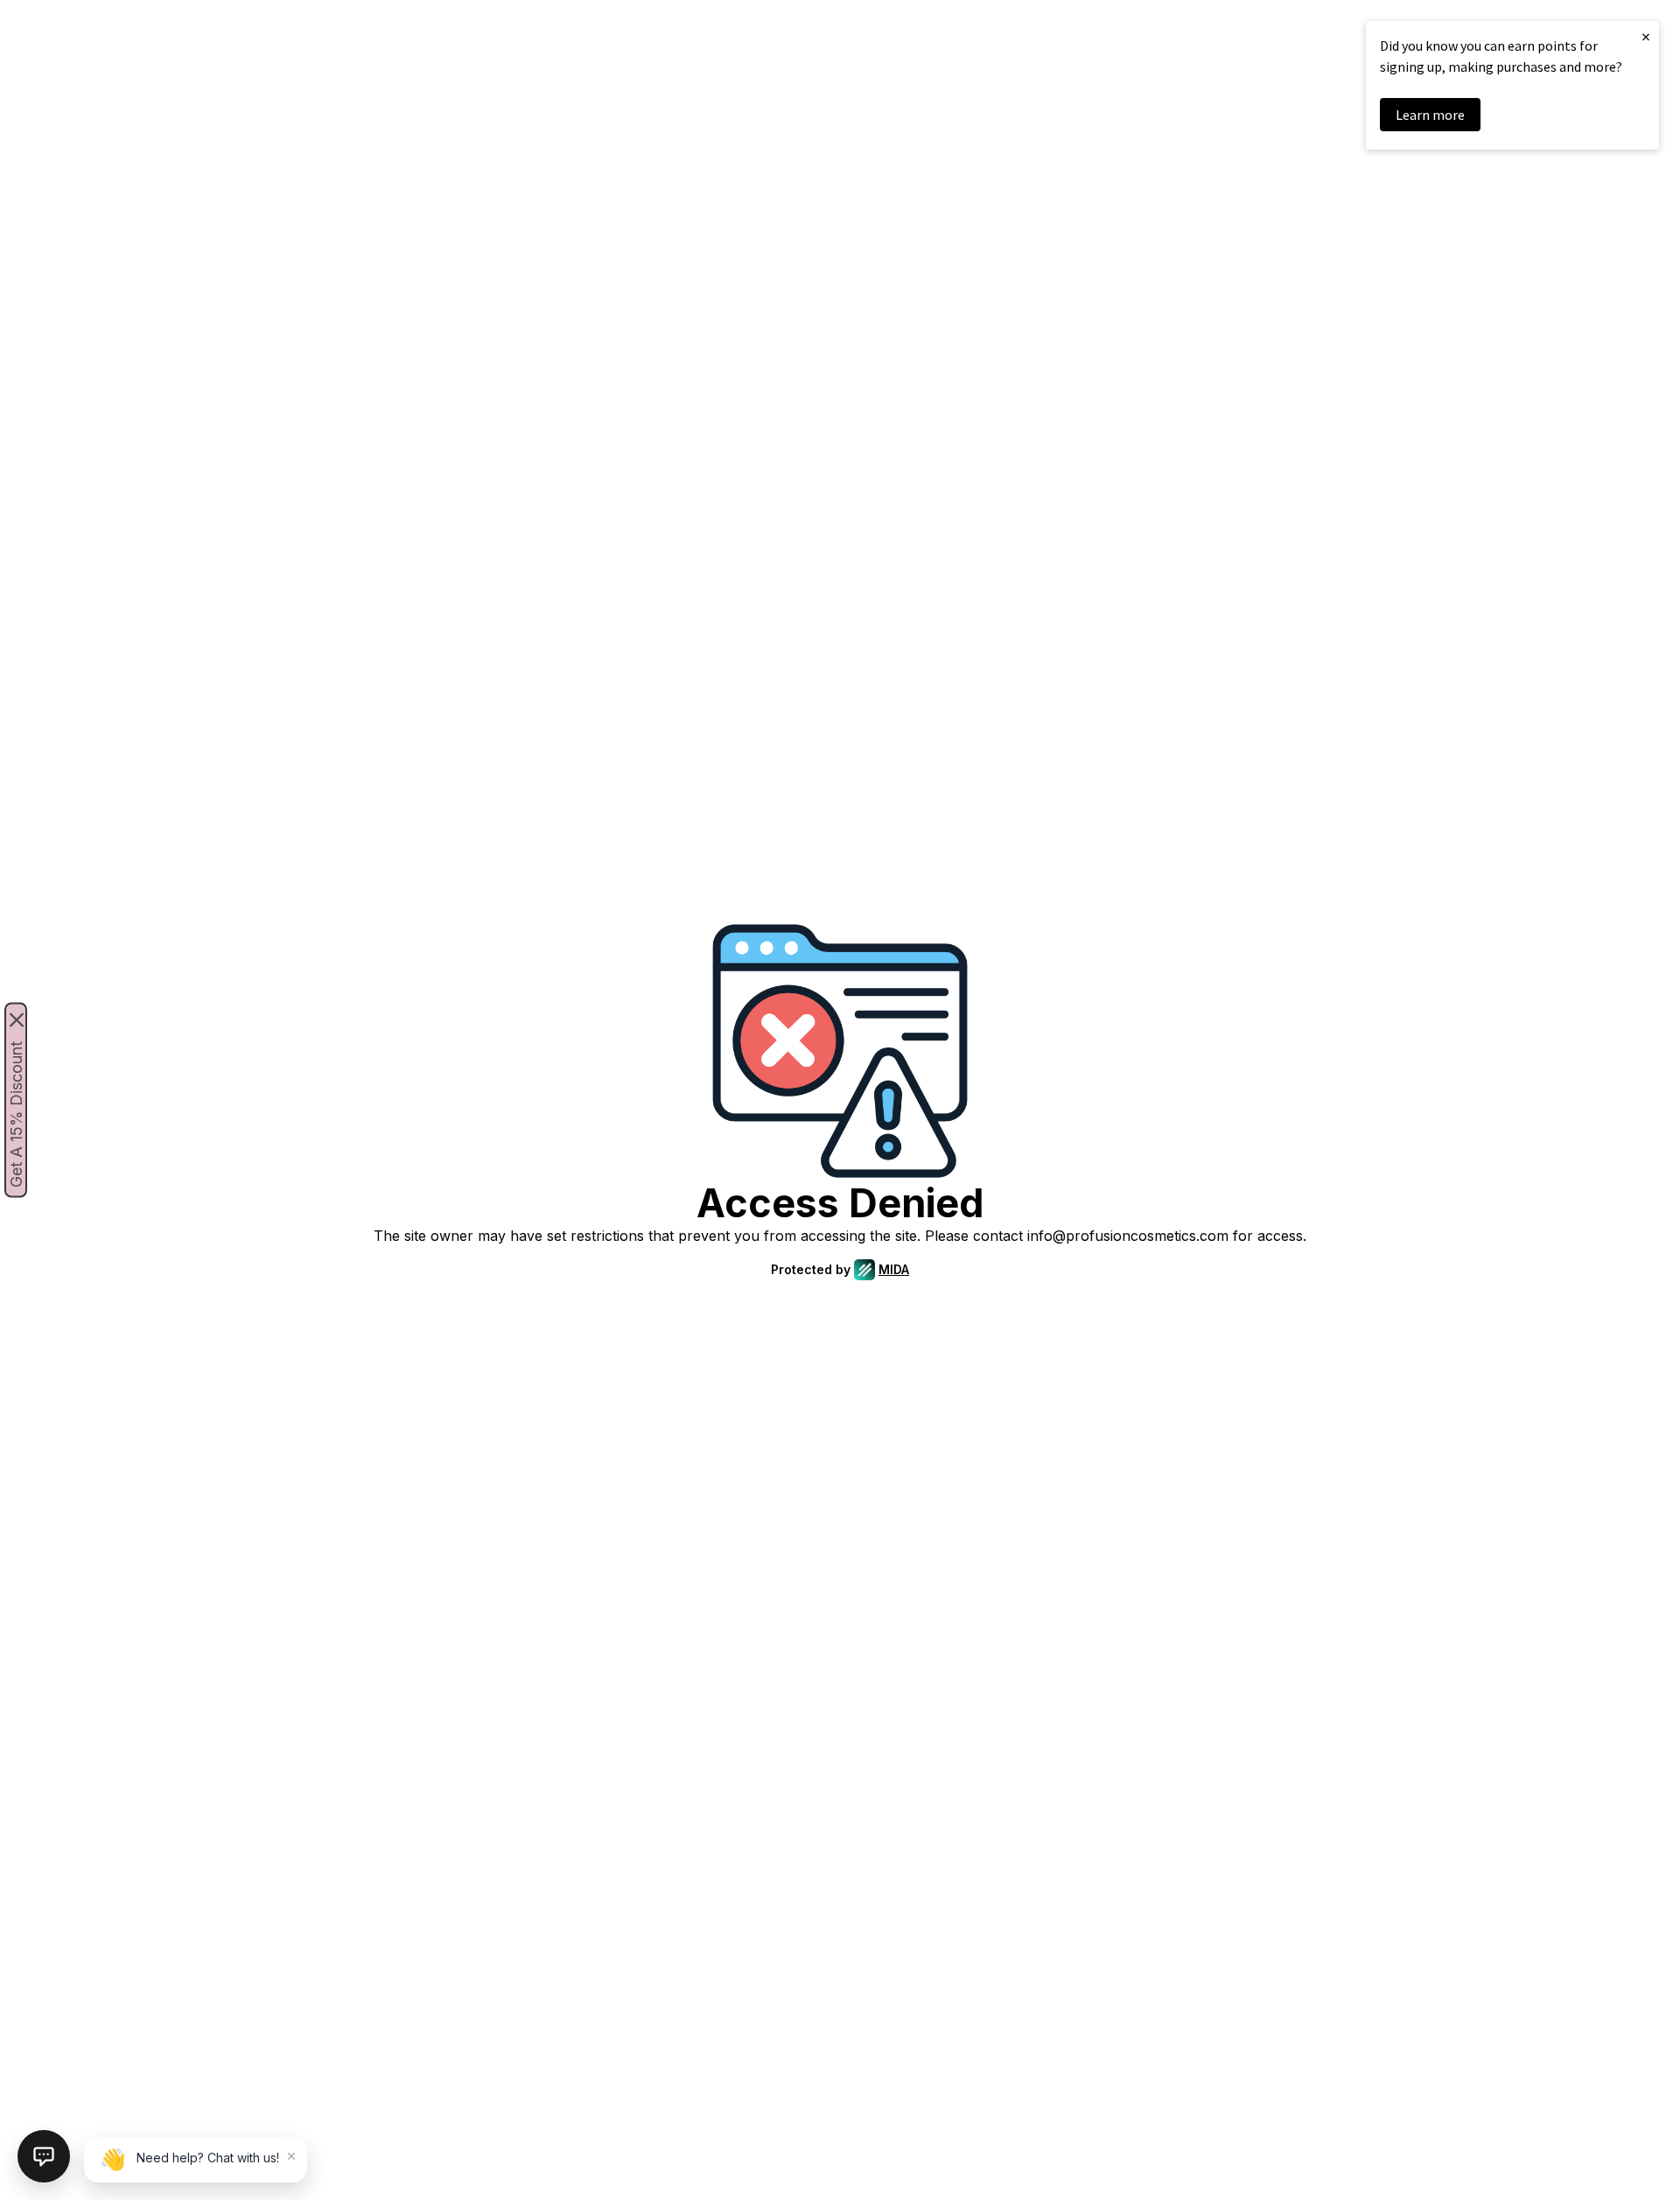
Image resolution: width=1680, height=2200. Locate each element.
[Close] (17, 1020)
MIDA (894, 1269)
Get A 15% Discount (16, 1114)
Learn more (1430, 115)
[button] (44, 2156)
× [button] (1646, 36)
